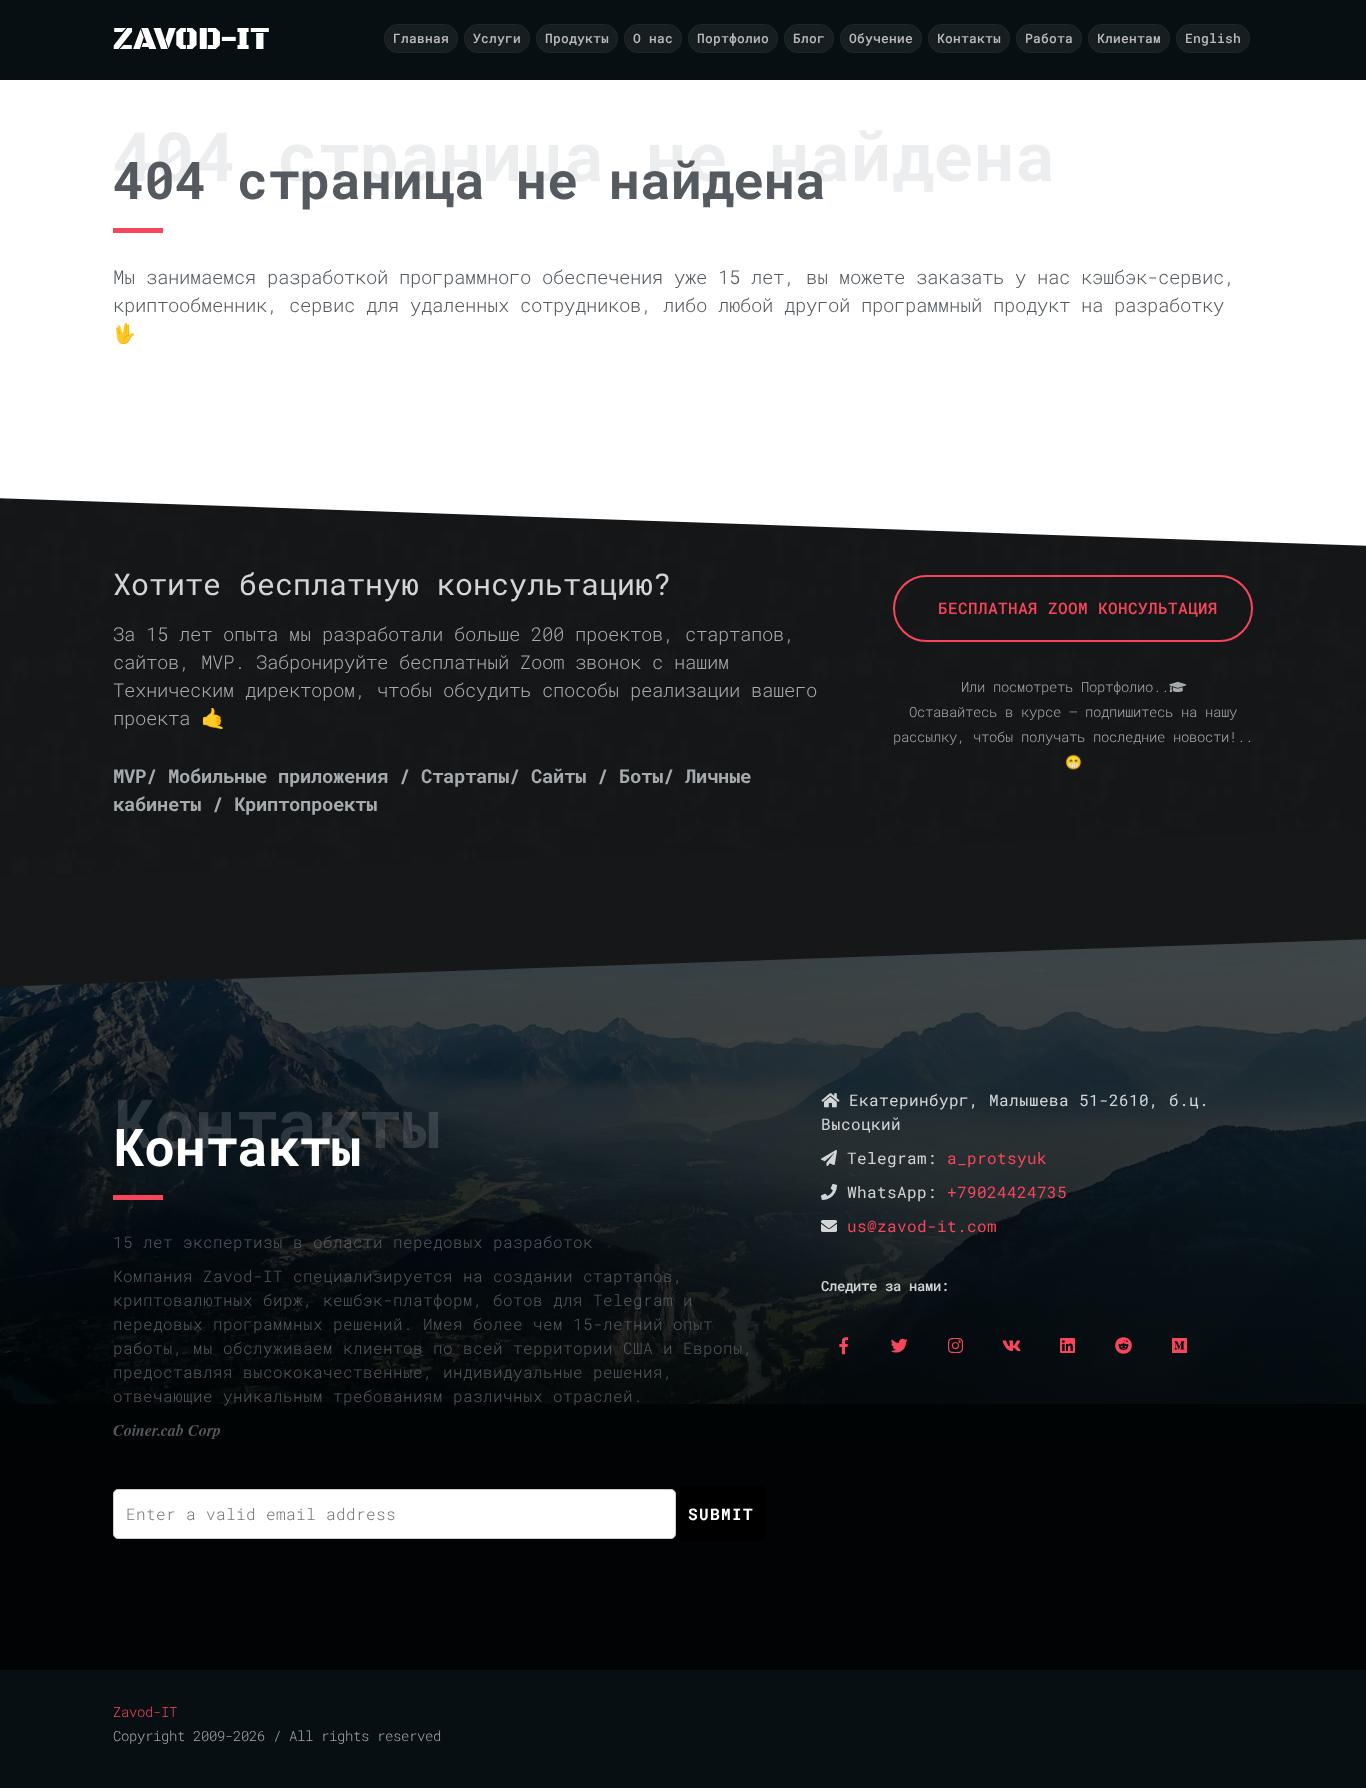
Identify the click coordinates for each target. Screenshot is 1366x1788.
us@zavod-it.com (922, 1225)
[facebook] (844, 1345)
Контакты (969, 38)
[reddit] (1124, 1345)
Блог (809, 38)
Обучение (881, 38)
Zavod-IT (145, 1712)
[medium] (1180, 1345)
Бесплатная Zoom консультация (1073, 607)
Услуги (497, 38)
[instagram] (956, 1345)
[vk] (1012, 1345)
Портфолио (733, 38)
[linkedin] (1068, 1345)
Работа (1049, 38)
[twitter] (900, 1345)
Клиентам (1129, 38)
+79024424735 (1007, 1191)
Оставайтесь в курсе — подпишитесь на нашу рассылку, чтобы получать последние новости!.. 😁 (1073, 737)
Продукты (577, 38)
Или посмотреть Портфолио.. (1065, 687)
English (1213, 38)
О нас (653, 38)
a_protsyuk (997, 1157)
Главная (421, 38)
